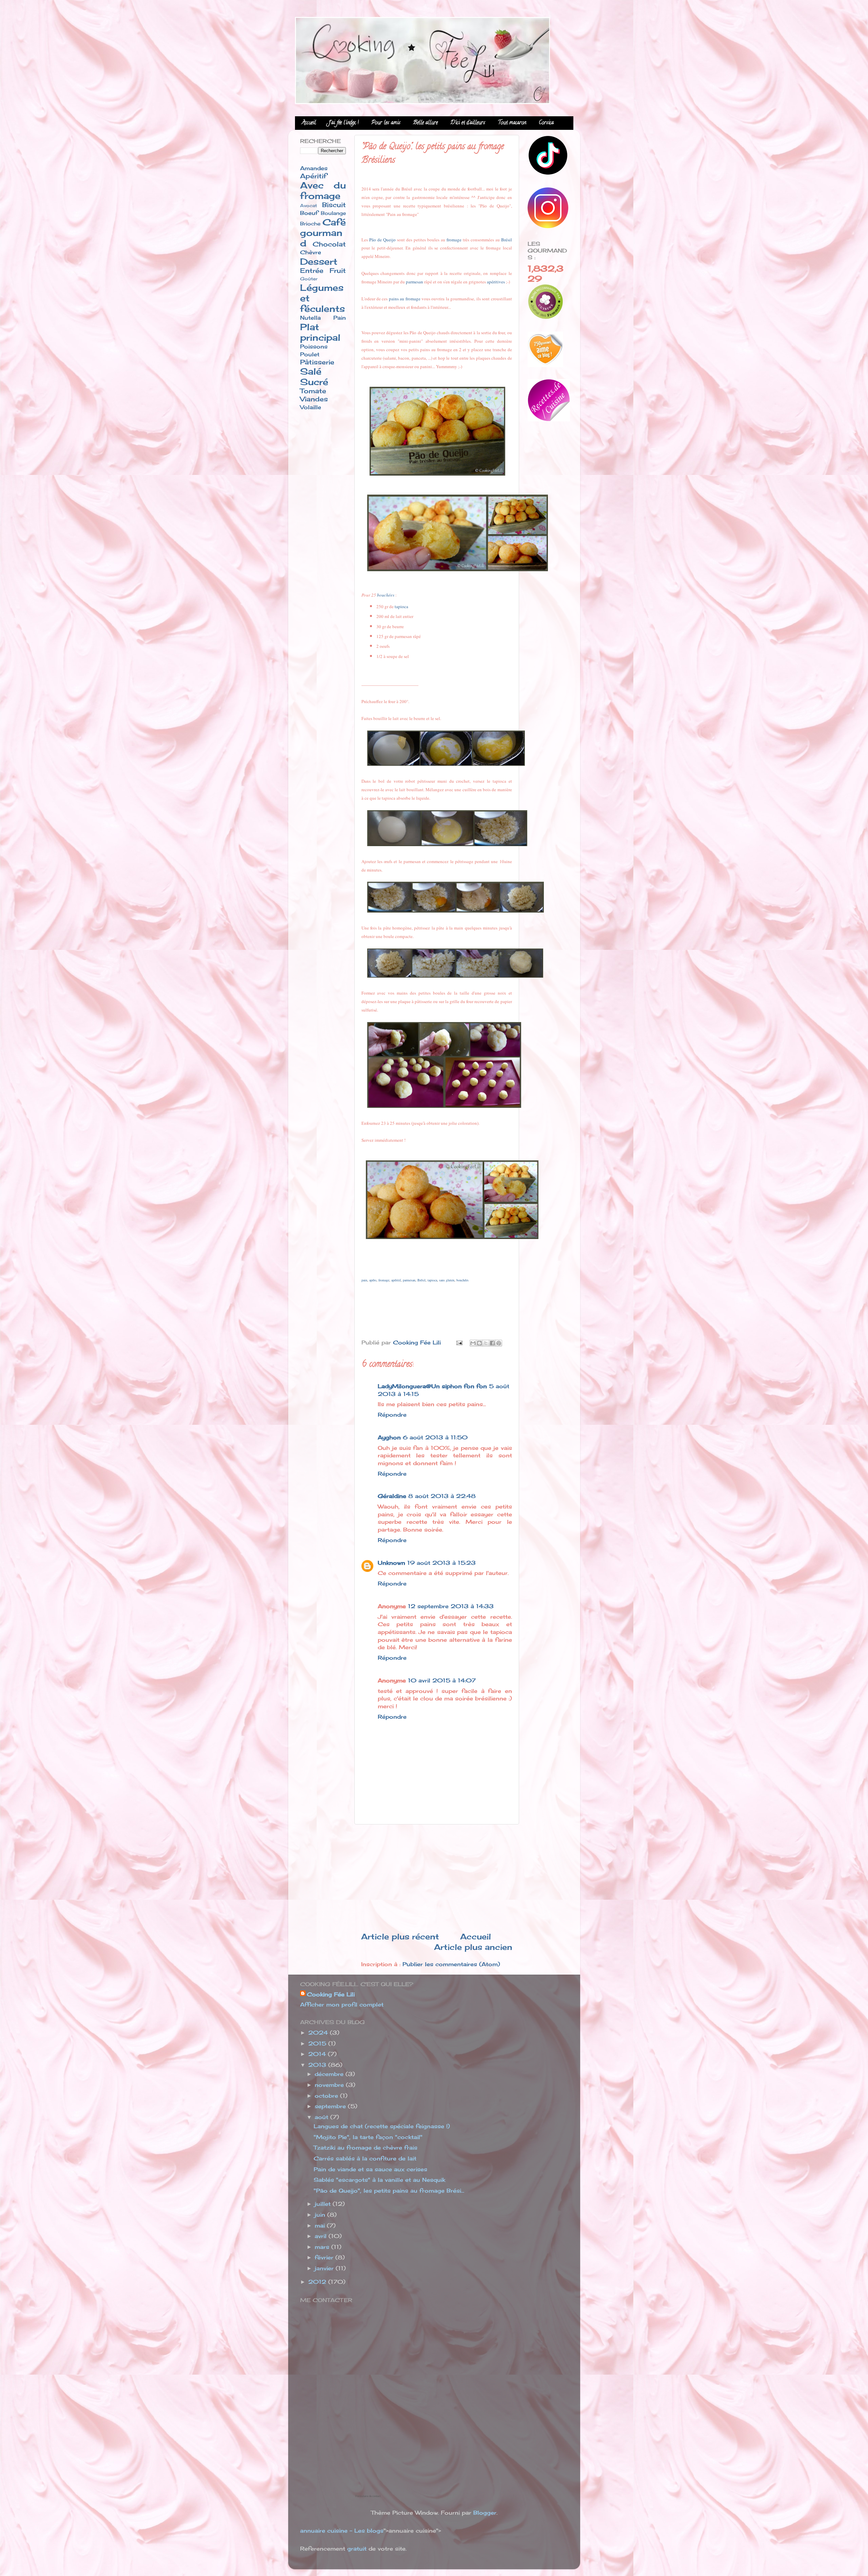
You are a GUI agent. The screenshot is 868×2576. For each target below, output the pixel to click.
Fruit (338, 271)
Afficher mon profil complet (342, 2004)
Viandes (314, 399)
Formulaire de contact (368, 2496)
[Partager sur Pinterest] (499, 1343)
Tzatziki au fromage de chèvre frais (366, 2148)
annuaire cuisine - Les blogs (342, 2531)
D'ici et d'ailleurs (468, 123)
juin (321, 2215)
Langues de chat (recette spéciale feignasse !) (382, 2126)
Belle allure (425, 123)
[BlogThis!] (479, 1343)
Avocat (309, 205)
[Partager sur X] (486, 1343)
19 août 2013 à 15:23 (441, 1563)
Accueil (309, 123)
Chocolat (329, 244)
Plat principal (320, 332)
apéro (373, 1280)
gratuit (357, 2549)
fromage (454, 240)
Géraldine (392, 1496)
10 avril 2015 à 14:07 (442, 1680)
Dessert (319, 262)
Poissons (314, 346)
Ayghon (389, 1437)
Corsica (546, 123)
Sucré (314, 382)
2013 (318, 2065)
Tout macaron (512, 123)
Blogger (485, 2513)
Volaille (311, 407)
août (322, 2117)
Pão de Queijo (382, 240)
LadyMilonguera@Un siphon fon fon (432, 1386)
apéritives (496, 282)
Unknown (391, 1563)
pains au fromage (405, 299)
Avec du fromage (323, 191)
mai (321, 2225)
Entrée (312, 271)
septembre (331, 2106)
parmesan (415, 282)
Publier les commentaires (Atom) (451, 1964)
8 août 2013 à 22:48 (442, 1496)
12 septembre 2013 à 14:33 (451, 1606)
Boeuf (309, 213)
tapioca (401, 606)
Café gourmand (323, 233)
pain (364, 1280)
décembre (330, 2074)
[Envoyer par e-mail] (473, 1343)
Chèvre (311, 252)
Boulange (333, 213)
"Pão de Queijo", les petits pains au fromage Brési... (389, 2191)
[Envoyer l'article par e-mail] (459, 1342)
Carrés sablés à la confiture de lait (365, 2158)
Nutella (310, 318)
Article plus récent (400, 1936)
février (325, 2257)
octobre (327, 2096)
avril (322, 2236)
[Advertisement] (437, 1878)
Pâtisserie (317, 362)
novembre (330, 2085)
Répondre (392, 1415)
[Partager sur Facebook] (492, 1343)
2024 (319, 2033)
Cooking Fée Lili (331, 1994)
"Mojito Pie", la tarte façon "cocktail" (368, 2137)
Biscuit (334, 205)
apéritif (396, 1280)
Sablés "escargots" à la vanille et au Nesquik (379, 2180)
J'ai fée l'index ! (344, 123)
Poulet (310, 354)
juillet (324, 2204)
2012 (318, 2282)
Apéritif (313, 176)
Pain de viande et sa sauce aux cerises (370, 2169)
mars (323, 2247)
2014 (318, 2054)
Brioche (310, 224)
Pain (340, 318)
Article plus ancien (473, 1947)
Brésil (507, 240)
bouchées (386, 595)
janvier (325, 2268)
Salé (311, 371)
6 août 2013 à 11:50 (435, 1437)
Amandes (314, 168)
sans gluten (447, 1280)
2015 (318, 2043)
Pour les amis (386, 123)
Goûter (309, 279)
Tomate (313, 391)
